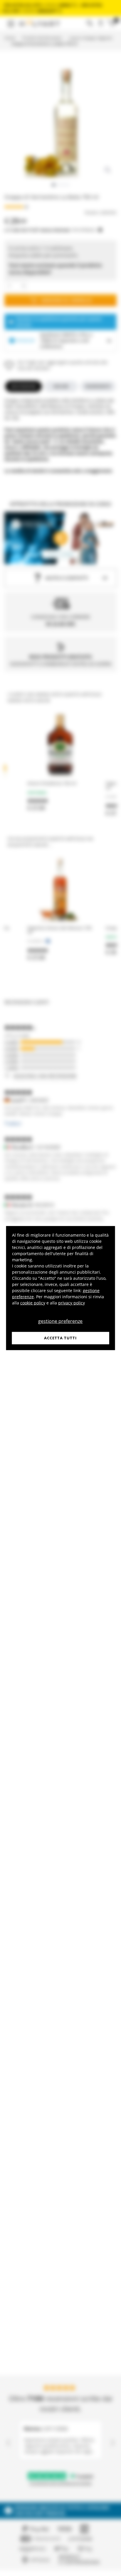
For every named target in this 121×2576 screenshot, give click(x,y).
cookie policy (33, 1303)
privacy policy (72, 1303)
